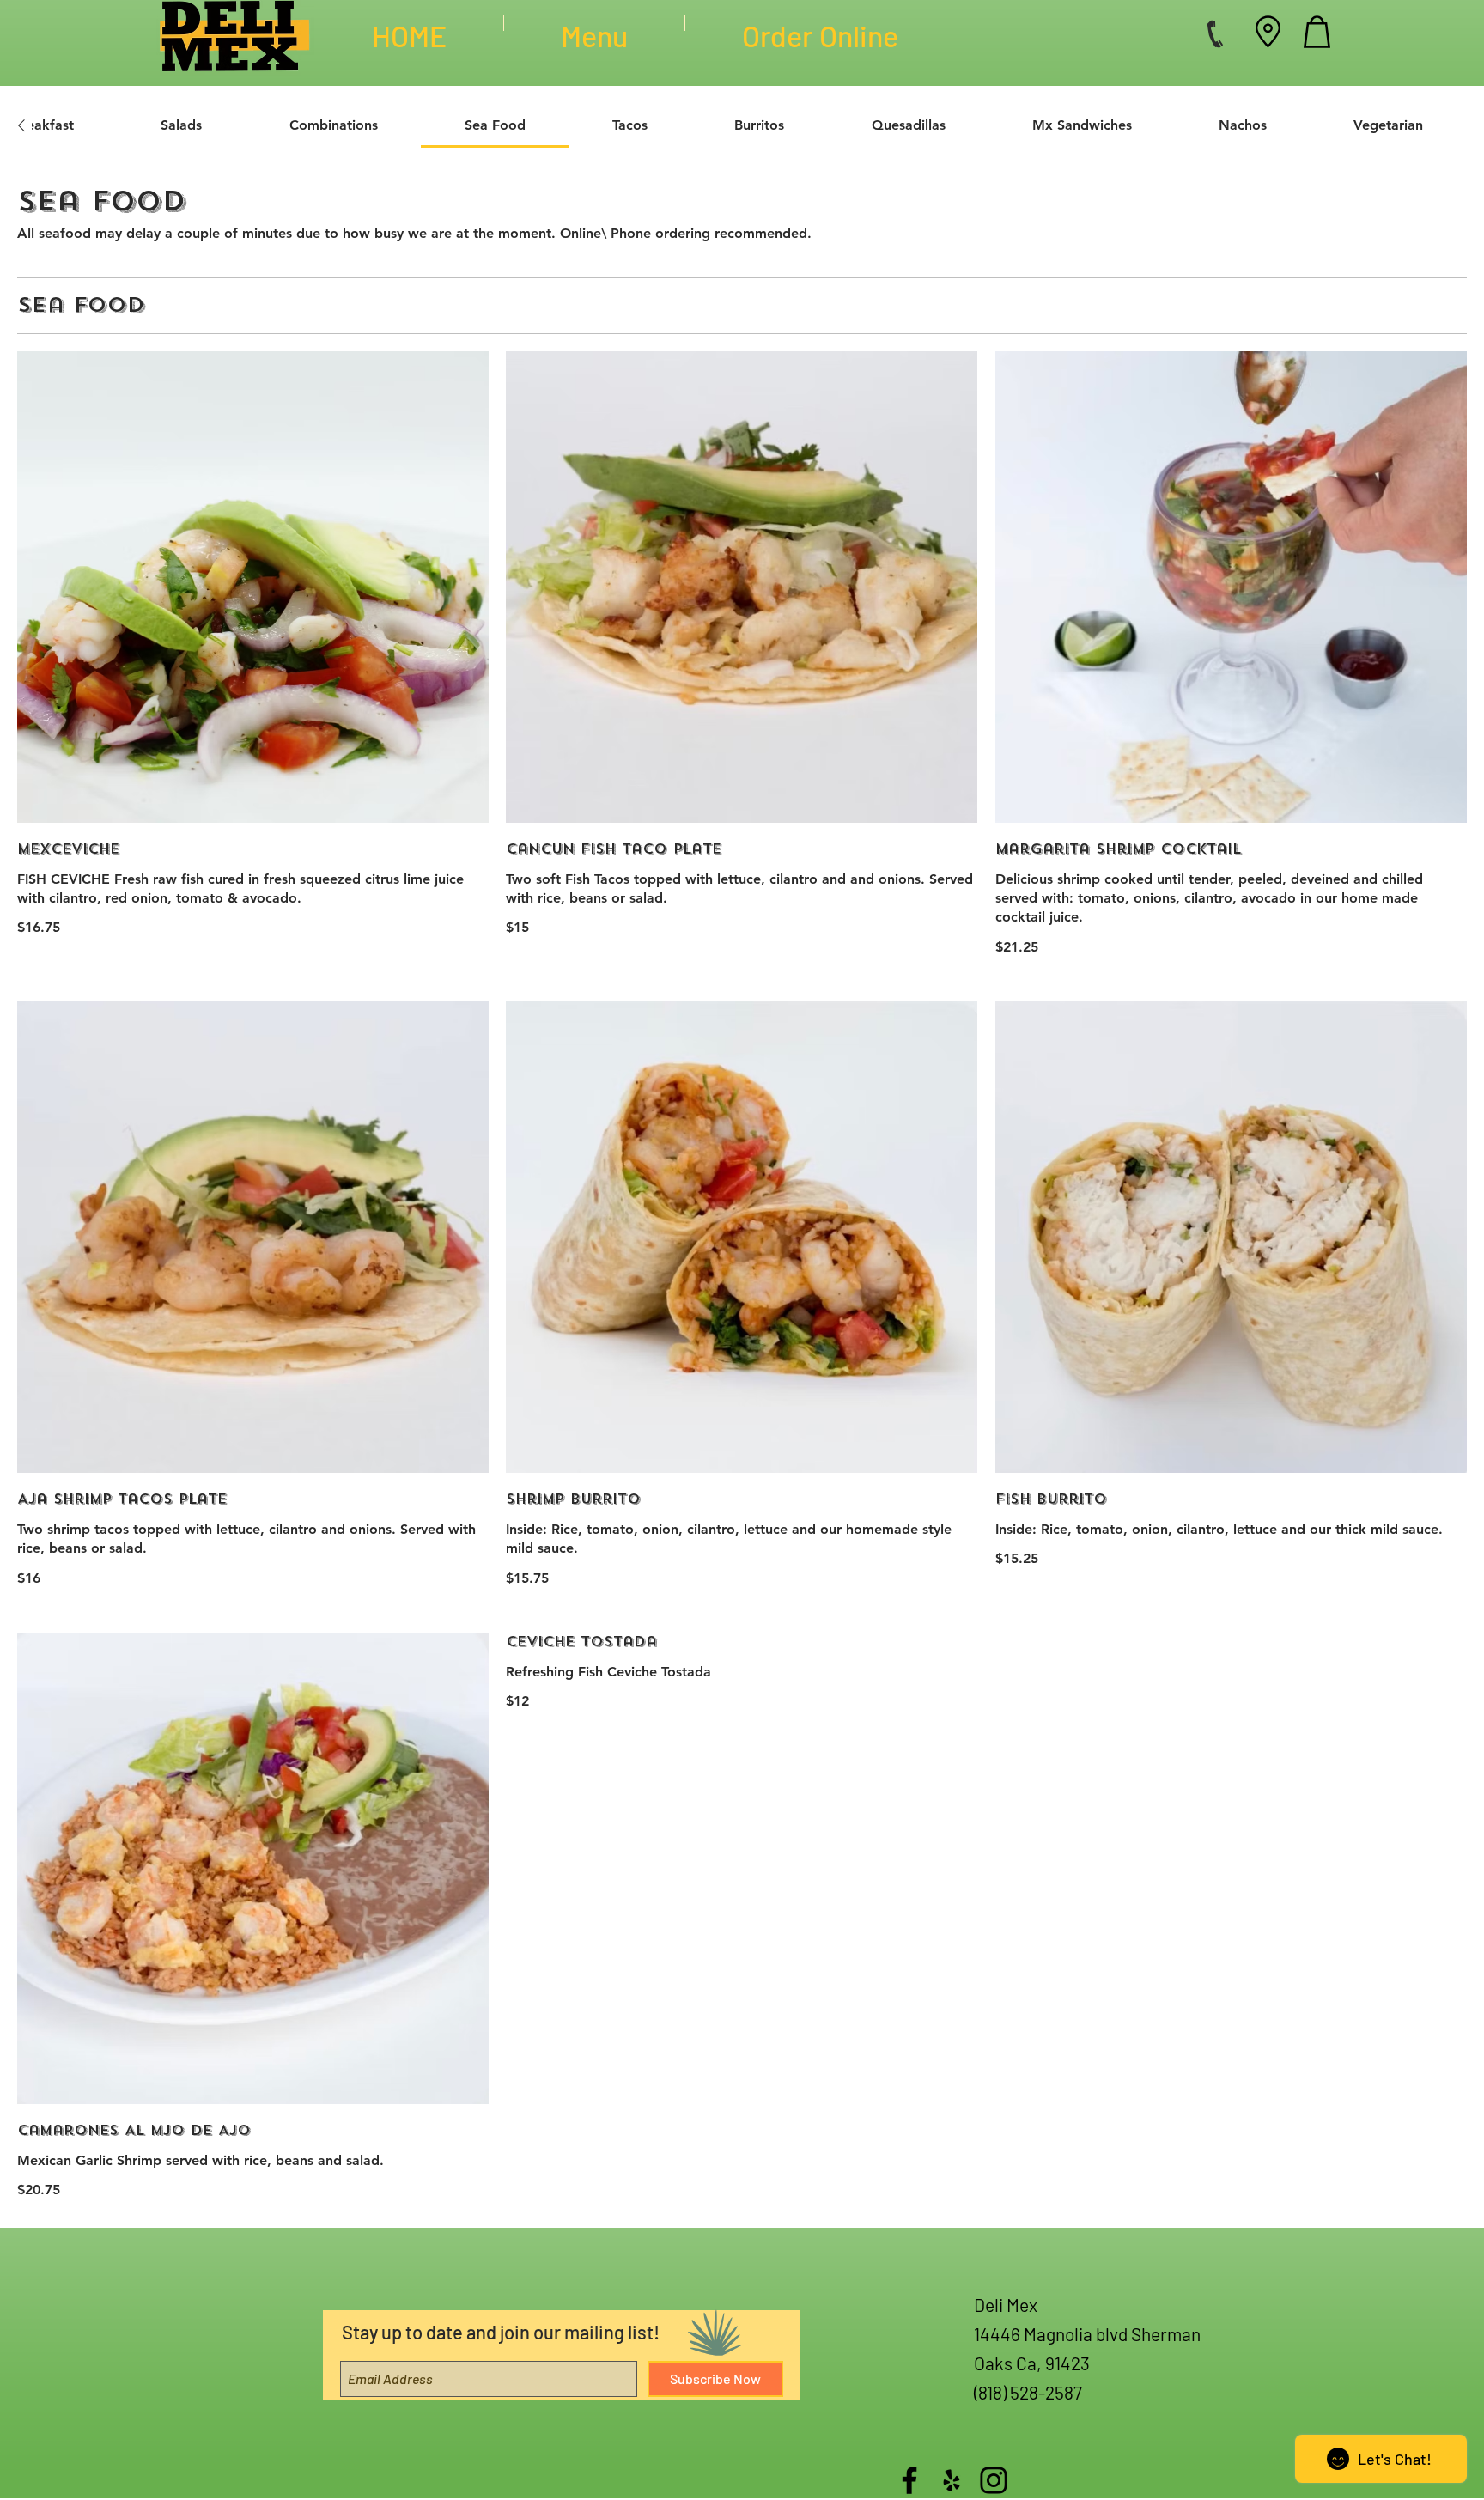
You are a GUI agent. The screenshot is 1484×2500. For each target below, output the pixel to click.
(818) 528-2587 (1028, 2392)
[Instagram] (994, 2480)
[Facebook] (909, 2480)
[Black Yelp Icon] (952, 2480)
